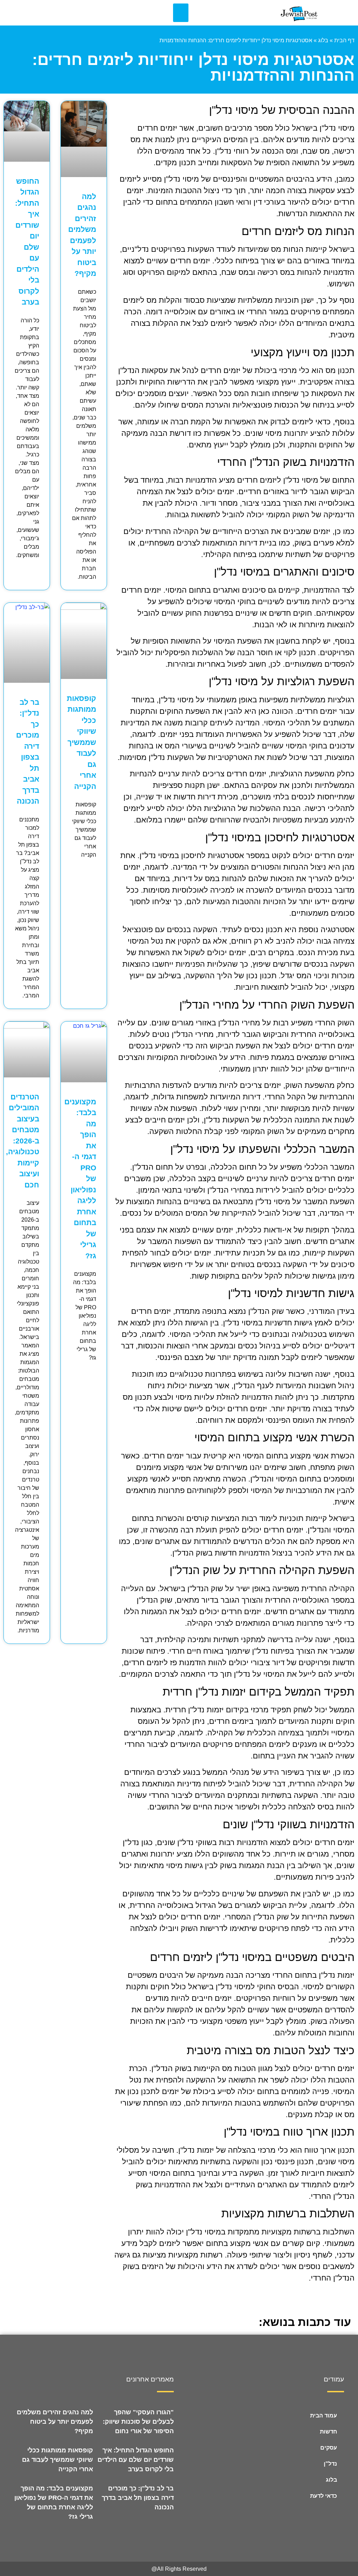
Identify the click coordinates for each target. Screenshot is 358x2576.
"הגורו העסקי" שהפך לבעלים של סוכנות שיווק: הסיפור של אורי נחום (138, 2422)
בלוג (323, 40)
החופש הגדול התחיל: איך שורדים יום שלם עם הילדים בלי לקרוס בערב (136, 2460)
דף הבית (344, 40)
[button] (181, 13)
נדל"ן (330, 2464)
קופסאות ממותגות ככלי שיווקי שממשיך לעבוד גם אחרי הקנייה (81, 742)
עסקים (329, 2448)
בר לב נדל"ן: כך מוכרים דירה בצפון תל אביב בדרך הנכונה (138, 2498)
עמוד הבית (324, 2416)
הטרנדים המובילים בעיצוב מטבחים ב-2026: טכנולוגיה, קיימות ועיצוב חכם (23, 1141)
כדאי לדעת (324, 2496)
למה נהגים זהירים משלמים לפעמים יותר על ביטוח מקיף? (55, 2422)
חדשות (328, 2432)
